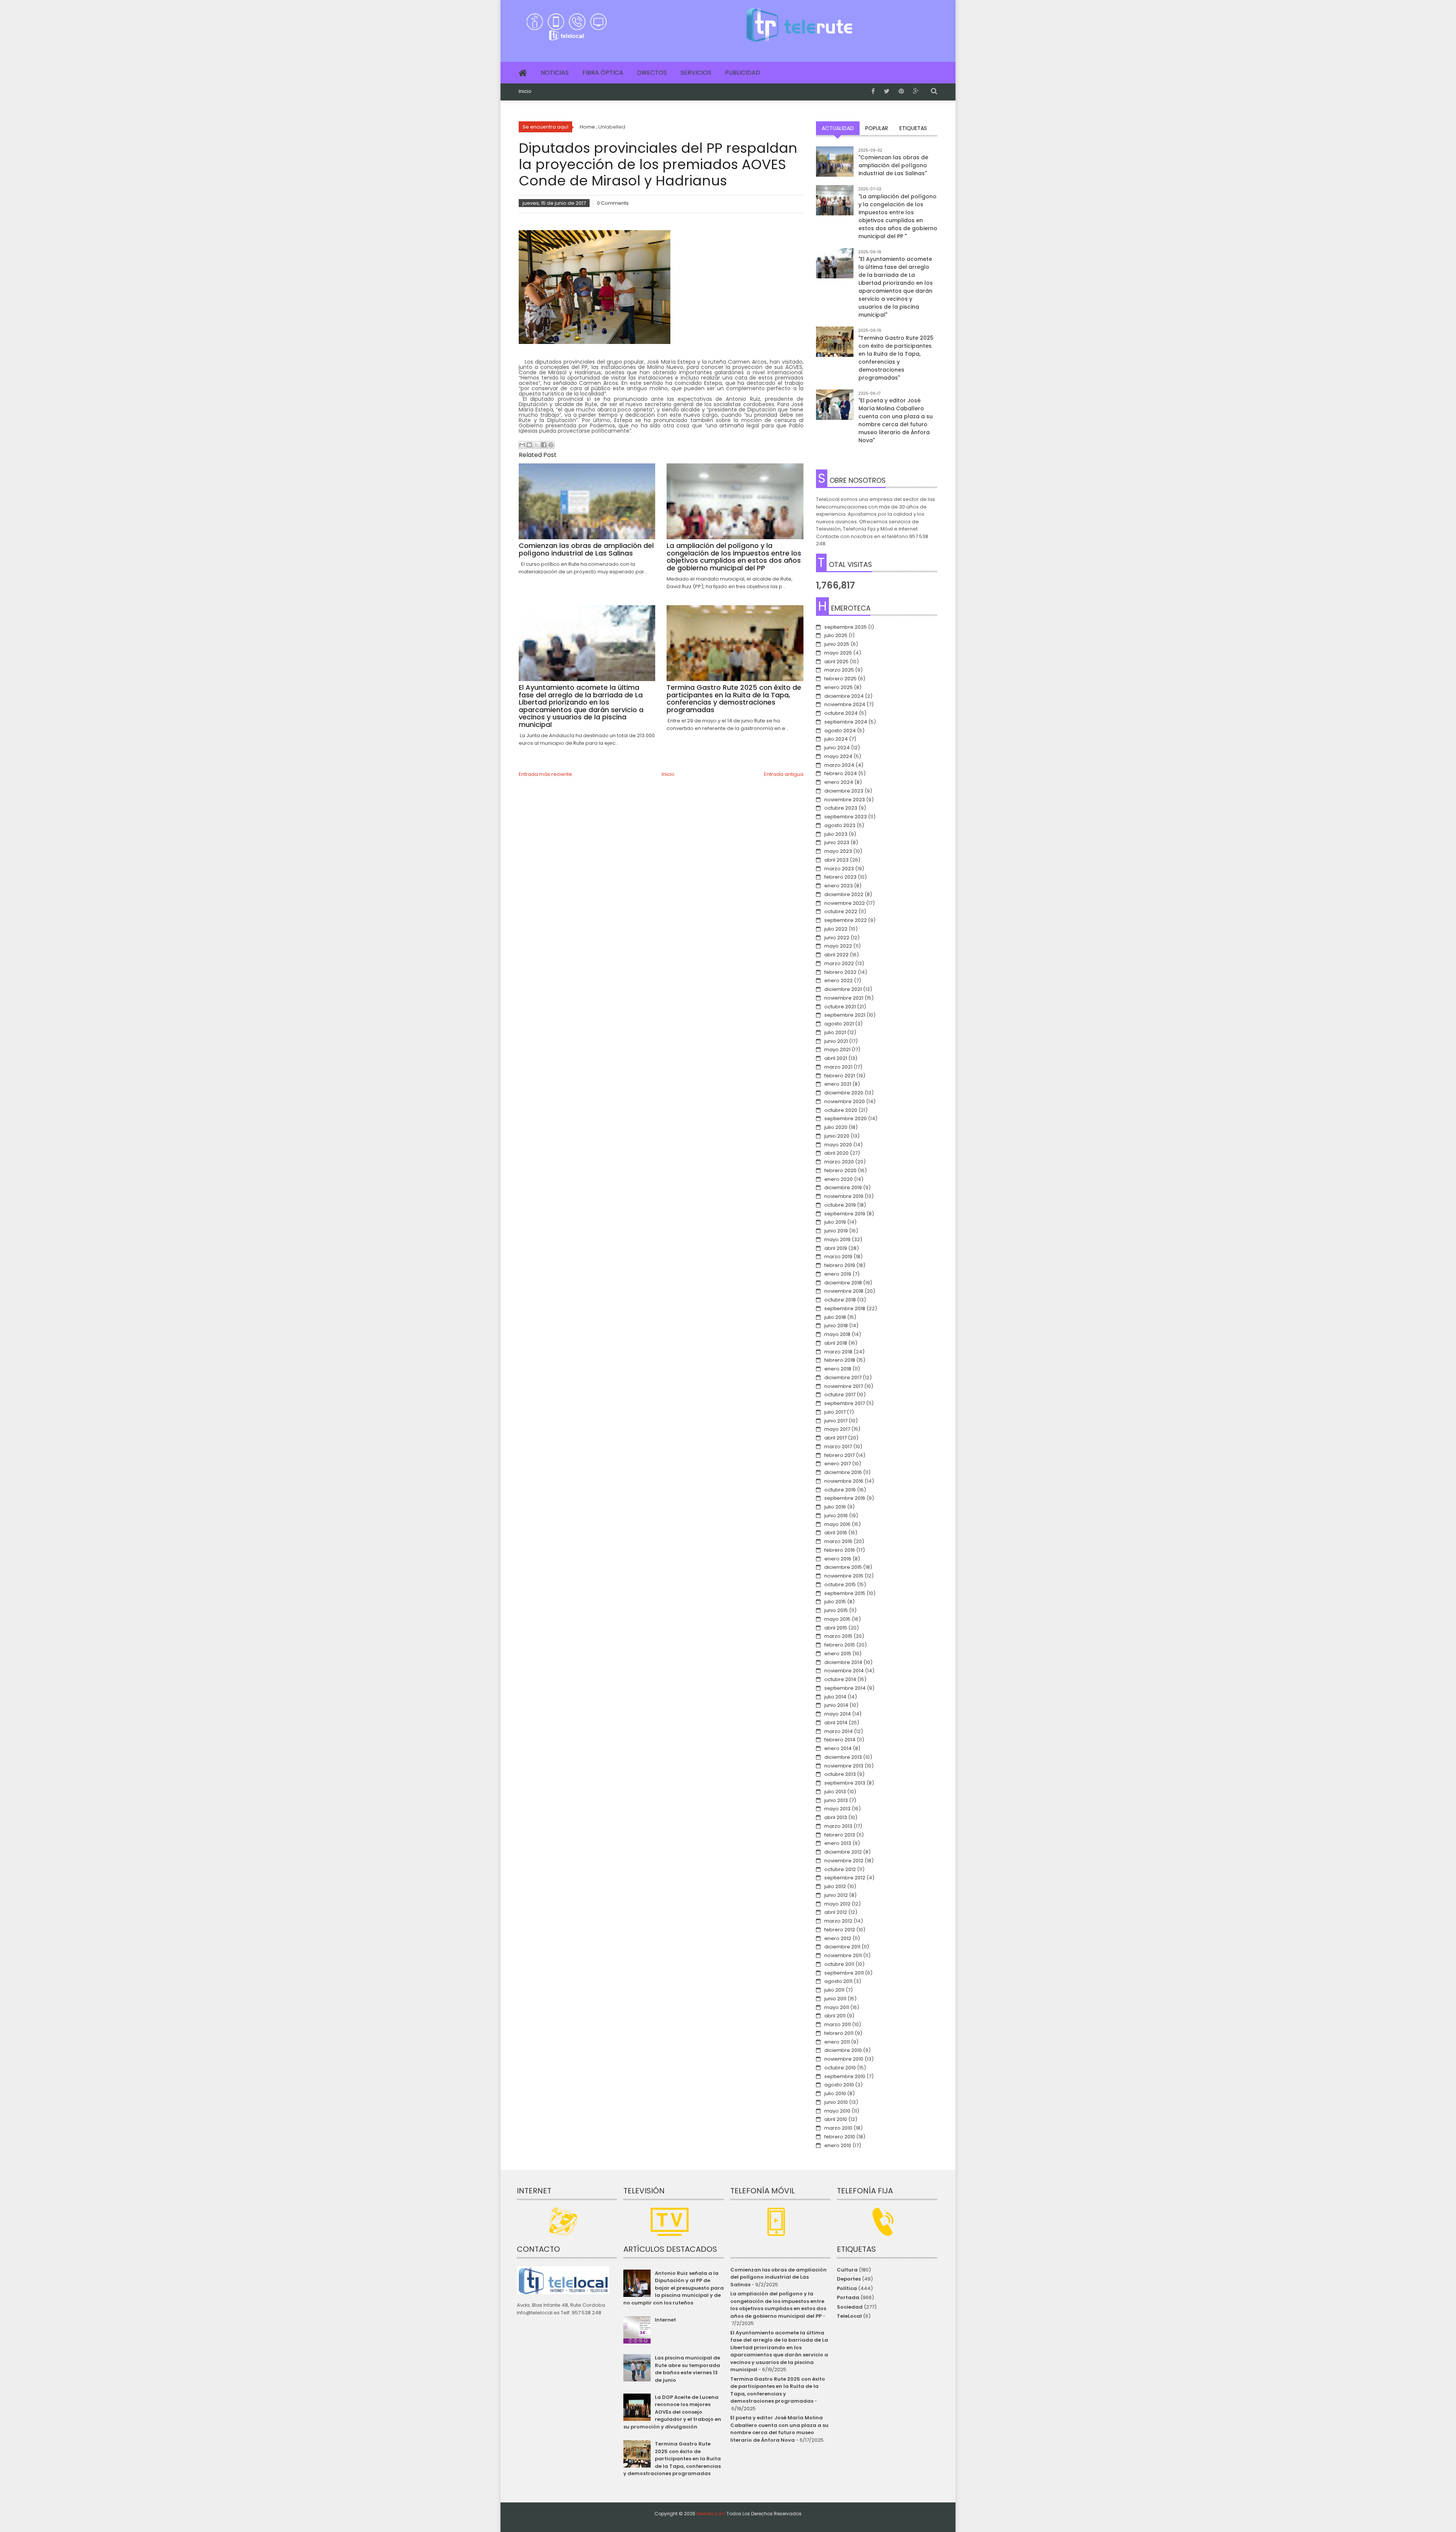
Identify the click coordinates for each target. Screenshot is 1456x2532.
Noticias (555, 73)
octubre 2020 (841, 1110)
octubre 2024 (841, 713)
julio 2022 (836, 929)
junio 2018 (836, 1326)
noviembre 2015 (844, 1576)
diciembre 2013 (843, 1757)
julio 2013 (835, 1792)
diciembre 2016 (843, 1472)
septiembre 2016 (845, 1498)
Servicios (696, 73)
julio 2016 (835, 1507)
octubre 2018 (840, 1300)
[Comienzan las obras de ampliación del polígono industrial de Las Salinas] (835, 165)
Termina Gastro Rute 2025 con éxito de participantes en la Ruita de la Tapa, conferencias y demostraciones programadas (672, 2459)
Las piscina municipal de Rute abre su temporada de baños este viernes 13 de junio (687, 2369)
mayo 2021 (837, 1049)
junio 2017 (836, 1421)
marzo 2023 (839, 869)
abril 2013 (836, 1817)
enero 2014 (838, 1748)
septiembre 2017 (845, 1403)
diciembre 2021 (843, 989)
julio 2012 (835, 1886)
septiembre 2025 (846, 627)
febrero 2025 (840, 679)
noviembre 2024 (845, 704)
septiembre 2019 (845, 1214)
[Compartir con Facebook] (544, 445)
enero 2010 (838, 2145)
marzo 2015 (838, 1636)
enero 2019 (838, 1274)
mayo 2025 (838, 653)
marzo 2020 (839, 1162)
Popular (877, 128)
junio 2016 (836, 1516)
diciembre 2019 (843, 1188)
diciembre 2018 (843, 1283)
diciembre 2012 (843, 1852)
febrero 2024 (841, 773)
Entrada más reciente (545, 774)
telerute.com (711, 2514)
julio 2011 (834, 1990)
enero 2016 (838, 1559)
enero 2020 (839, 1179)
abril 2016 (836, 1533)
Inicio (525, 91)
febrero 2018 (840, 1360)
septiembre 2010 (845, 2076)
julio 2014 (835, 1697)
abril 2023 (836, 860)
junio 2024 (837, 748)
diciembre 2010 (843, 2050)
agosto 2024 (840, 731)
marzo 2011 (838, 2024)
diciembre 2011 (842, 1947)
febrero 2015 (840, 1645)
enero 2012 (838, 1938)
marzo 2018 (838, 1352)
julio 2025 (836, 635)
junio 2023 (837, 842)
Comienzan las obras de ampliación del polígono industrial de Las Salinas (778, 2277)
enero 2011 (837, 2042)
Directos (652, 73)
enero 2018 (838, 1369)
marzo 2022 (839, 963)
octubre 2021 (840, 1007)
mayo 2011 (837, 2007)
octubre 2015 (840, 1585)
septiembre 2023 (846, 817)
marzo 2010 (838, 2128)
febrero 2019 (840, 1265)
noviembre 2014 (844, 1671)
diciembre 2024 (844, 696)
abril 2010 (836, 2119)
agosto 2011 (838, 1981)
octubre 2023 (841, 808)
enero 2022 (839, 980)
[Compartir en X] (537, 445)
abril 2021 (836, 1058)
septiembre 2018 (845, 1308)
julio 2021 (835, 1032)
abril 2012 (836, 1912)
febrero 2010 (840, 2137)
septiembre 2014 (845, 1688)
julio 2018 (835, 1317)
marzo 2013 (838, 1826)
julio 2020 (836, 1127)
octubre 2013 (840, 1774)
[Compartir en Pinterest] (551, 445)
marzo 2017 (838, 1447)
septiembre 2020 (846, 1118)
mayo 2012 (837, 1904)
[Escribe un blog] (529, 445)
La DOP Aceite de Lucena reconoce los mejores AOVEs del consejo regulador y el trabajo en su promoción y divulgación (672, 2412)
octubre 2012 (840, 1869)
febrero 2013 (840, 1835)
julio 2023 (836, 834)
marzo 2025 (839, 670)
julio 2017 (835, 1412)
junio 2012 (836, 1895)
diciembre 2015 (843, 1567)
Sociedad (850, 2307)
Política (847, 2288)
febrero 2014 (840, 1740)
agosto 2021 (839, 1024)
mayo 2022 (838, 946)
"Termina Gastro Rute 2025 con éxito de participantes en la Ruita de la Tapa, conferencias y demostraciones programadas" (896, 358)
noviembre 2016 (844, 1481)
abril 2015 (836, 1628)
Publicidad (743, 73)
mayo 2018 (837, 1334)
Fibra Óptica (603, 73)
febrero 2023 (840, 877)
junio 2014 (836, 1705)
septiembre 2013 (845, 1783)
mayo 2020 (838, 1145)
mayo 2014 (838, 1714)
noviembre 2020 (845, 1101)
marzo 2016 (838, 1541)
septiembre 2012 (845, 1878)
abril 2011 (835, 2016)
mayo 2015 (837, 1619)
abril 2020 (836, 1153)
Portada (848, 2297)
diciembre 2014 (843, 1662)
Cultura (847, 2270)
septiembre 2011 (844, 1973)
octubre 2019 (840, 1205)
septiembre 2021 (845, 1015)
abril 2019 (836, 1248)
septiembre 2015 (845, 1593)
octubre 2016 (840, 1490)
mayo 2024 (838, 756)
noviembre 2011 (843, 1955)
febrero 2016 (840, 1550)
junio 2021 (836, 1041)
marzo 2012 (838, 1921)
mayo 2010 (837, 2111)
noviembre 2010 (844, 2059)
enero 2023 (839, 886)
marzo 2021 (838, 1067)
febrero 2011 (839, 2033)
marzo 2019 (838, 1257)
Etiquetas (913, 128)
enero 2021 (838, 1084)
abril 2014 (836, 1723)
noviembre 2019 (844, 1196)
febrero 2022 (840, 972)
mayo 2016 (837, 1524)
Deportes (849, 2279)
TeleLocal (849, 2316)
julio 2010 (835, 2093)
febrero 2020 (840, 1170)
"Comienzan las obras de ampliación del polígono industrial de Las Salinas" (893, 165)
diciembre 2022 (844, 894)
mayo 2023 (838, 851)
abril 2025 (836, 662)
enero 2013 (838, 1843)
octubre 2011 (839, 1964)
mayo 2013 (837, 1809)
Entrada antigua (784, 774)
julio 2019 (835, 1222)
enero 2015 (838, 1654)
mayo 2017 (837, 1429)
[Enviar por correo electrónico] (522, 445)
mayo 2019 (837, 1239)
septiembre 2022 (846, 920)
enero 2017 (838, 1464)
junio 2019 (836, 1231)
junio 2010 (836, 2102)
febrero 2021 (840, 1076)
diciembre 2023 (844, 791)
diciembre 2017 (843, 1377)
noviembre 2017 (844, 1386)
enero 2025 (839, 687)
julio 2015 (835, 1602)
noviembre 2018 (844, 1291)
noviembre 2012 (844, 1861)
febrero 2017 (839, 1455)
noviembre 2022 (845, 903)
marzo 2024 (839, 765)
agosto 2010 (839, 2085)
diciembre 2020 (844, 1093)
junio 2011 (835, 1999)
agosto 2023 (840, 825)
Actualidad (838, 128)
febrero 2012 (840, 1930)
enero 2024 (839, 782)
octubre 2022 (841, 911)
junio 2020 (837, 1136)
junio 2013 (836, 1800)
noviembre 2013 (844, 1766)
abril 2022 (836, 955)
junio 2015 (836, 1610)
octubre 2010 (840, 2068)
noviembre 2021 (844, 998)
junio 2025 (837, 644)
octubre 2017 (840, 1395)
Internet (665, 2320)
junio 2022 (837, 938)
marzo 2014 (839, 1731)
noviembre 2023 (845, 800)
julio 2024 (836, 739)
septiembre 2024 (846, 722)
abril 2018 (836, 1343)
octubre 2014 (840, 1679)
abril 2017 (835, 1438)
